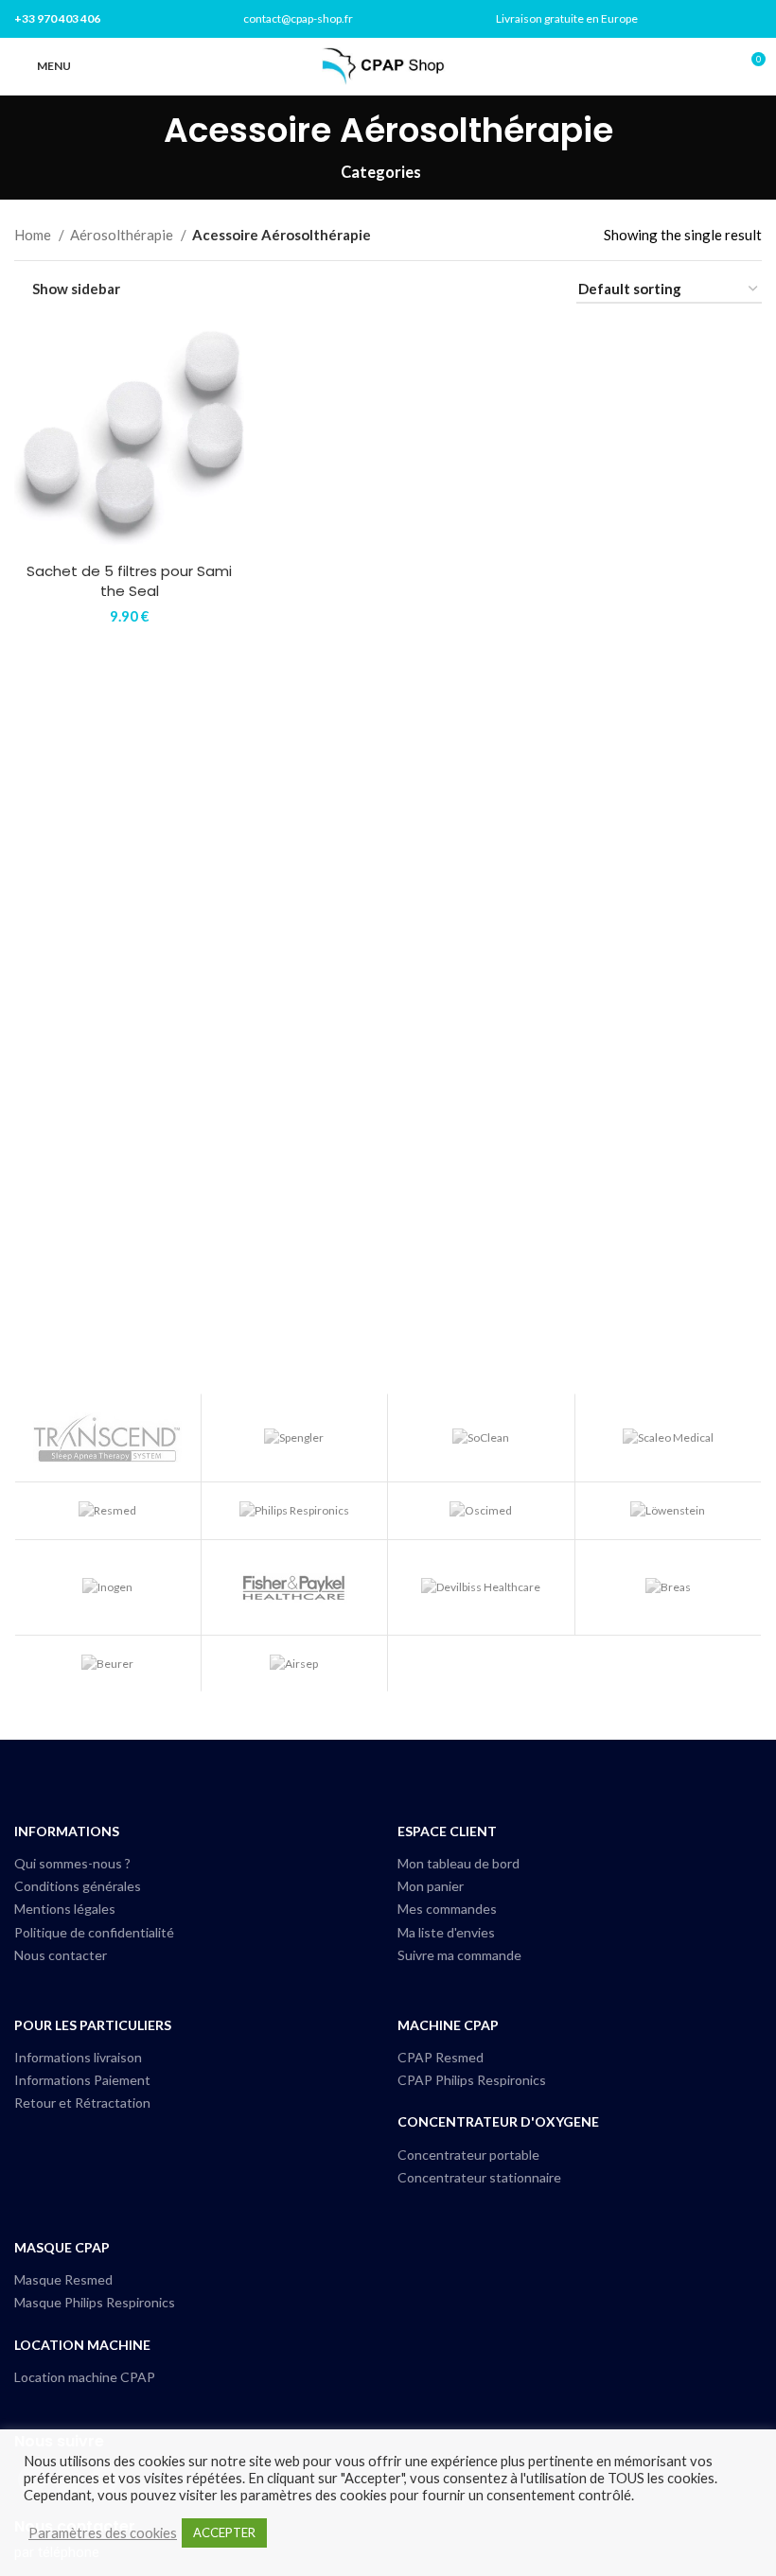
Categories (381, 173)
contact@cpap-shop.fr (298, 18)
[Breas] (669, 1587)
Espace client (447, 1831)
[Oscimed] (481, 1510)
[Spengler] (295, 1438)
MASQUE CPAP (62, 2247)
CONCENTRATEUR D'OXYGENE (498, 2121)
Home (34, 235)
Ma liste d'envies (446, 1932)
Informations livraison (78, 2057)
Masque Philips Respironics (95, 2302)
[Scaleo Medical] (669, 1438)
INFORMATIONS (67, 1831)
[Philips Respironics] (295, 1510)
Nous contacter (61, 1955)
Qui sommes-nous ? (72, 1863)
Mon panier (431, 1886)
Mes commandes (447, 1909)
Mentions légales (65, 1909)
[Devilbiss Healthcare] (481, 1587)
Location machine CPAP (85, 2377)
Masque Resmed (63, 2279)
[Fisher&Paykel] (295, 1587)
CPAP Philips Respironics (472, 2080)
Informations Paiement (82, 2080)
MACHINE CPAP (448, 2025)
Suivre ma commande (459, 1955)
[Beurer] (107, 1664)
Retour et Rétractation (82, 2103)
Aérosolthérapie (123, 235)
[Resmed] (107, 1510)
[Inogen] (107, 1587)
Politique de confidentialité (94, 1932)
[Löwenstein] (669, 1510)
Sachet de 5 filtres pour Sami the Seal (129, 581)
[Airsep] (295, 1664)
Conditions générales (78, 1886)
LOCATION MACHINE (82, 2345)
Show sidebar (76, 289)
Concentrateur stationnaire (479, 2177)
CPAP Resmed (441, 2057)
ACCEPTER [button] (224, 2532)
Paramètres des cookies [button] (103, 2533)
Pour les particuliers (93, 2025)
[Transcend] (107, 1438)
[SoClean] (481, 1438)
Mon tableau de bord (459, 1863)
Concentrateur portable (468, 2155)
